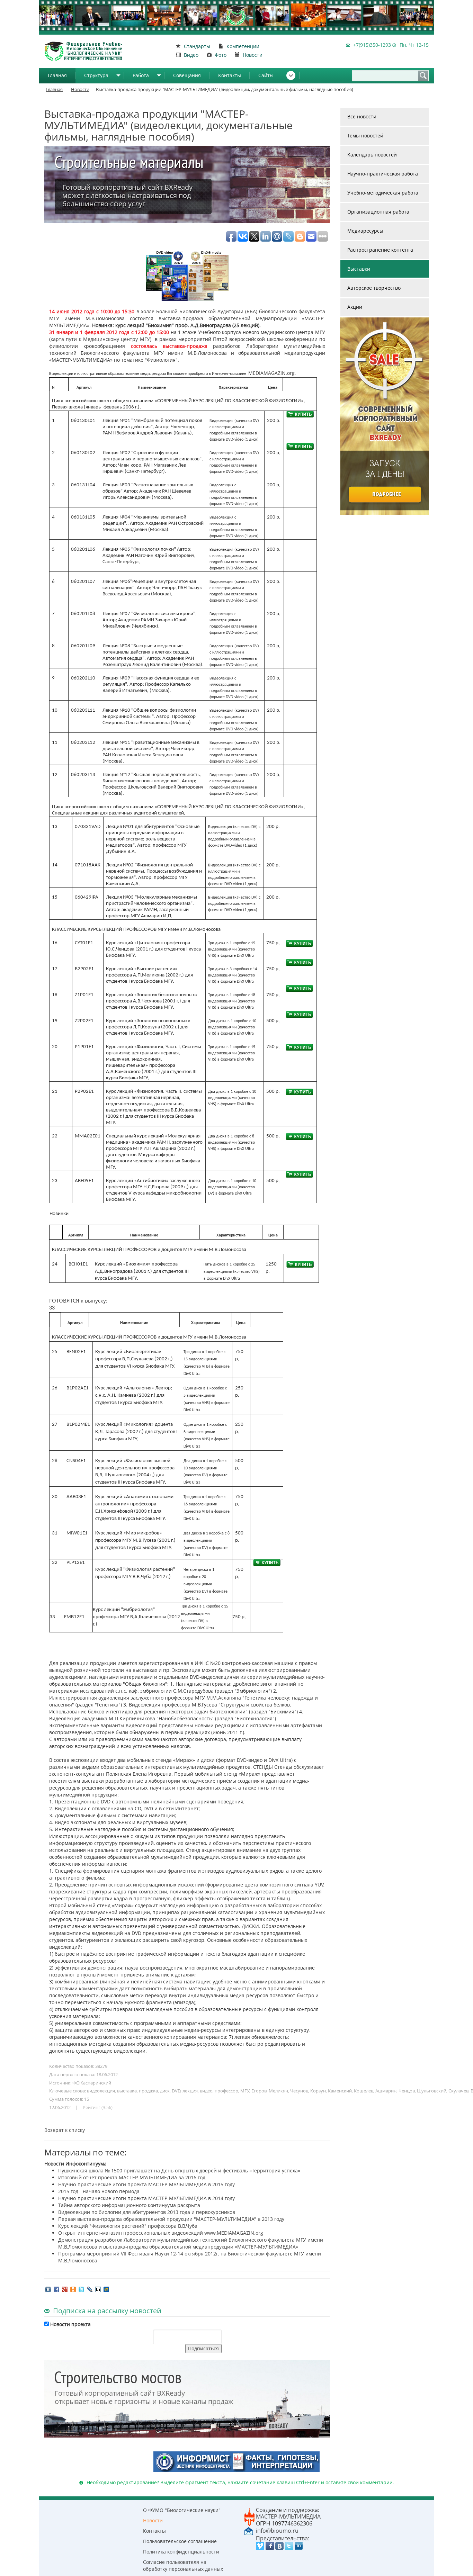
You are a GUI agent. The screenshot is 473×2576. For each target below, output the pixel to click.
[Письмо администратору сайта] (249, 2530)
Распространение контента (380, 250)
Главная (57, 75)
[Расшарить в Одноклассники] (73, 2289)
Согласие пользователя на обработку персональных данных (183, 2565)
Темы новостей (365, 136)
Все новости (362, 116)
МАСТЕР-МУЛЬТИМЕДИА (288, 2516)
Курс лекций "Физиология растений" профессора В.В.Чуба (128, 2226)
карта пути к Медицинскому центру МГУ (100, 339)
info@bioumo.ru (277, 2531)
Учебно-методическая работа (383, 193)
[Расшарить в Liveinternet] (98, 2289)
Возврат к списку (65, 2130)
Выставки (359, 269)
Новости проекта (70, 2324)
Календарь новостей (372, 155)
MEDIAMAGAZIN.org (271, 373)
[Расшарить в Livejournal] (90, 2289)
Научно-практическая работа (383, 174)
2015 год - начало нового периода (99, 2191)
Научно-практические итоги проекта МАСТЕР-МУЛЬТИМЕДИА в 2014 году (146, 2198)
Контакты (230, 75)
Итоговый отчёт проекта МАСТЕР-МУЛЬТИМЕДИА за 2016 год (132, 2177)
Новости (153, 2520)
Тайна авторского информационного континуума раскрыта (129, 2205)
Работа (141, 75)
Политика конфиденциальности (181, 2552)
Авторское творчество (374, 288)
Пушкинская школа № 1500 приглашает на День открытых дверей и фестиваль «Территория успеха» (179, 2170)
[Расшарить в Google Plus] (65, 2289)
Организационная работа (378, 212)
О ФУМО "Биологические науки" (182, 2510)
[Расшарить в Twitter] (81, 2289)
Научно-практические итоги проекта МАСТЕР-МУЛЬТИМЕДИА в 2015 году (146, 2184)
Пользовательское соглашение (180, 2541)
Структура (96, 75)
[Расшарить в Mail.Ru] (106, 2289)
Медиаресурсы (365, 231)
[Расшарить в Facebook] (56, 2289)
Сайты (266, 75)
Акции (355, 307)
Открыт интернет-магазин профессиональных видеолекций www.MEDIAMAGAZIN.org (161, 2233)
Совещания (187, 75)
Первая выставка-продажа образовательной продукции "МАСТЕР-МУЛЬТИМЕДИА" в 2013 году (171, 2219)
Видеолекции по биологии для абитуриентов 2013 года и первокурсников (147, 2212)
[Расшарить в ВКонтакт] (48, 2289)
